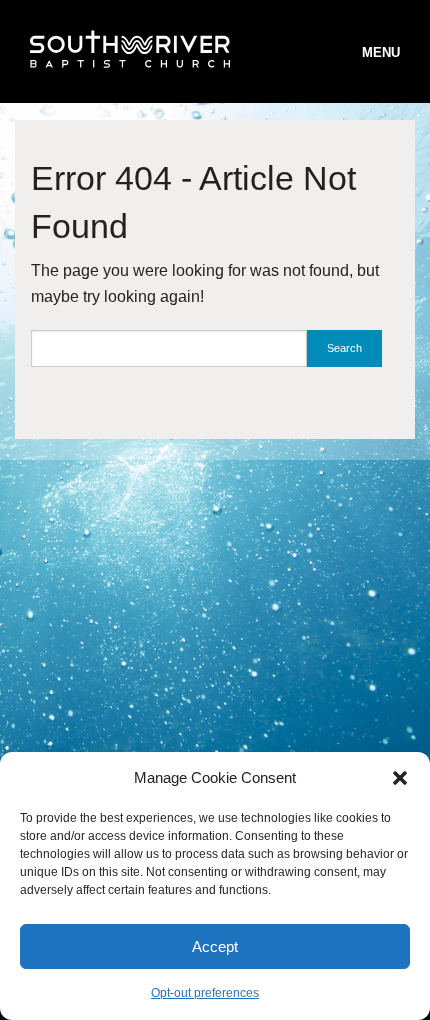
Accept (215, 946)
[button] (400, 778)
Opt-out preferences (205, 993)
